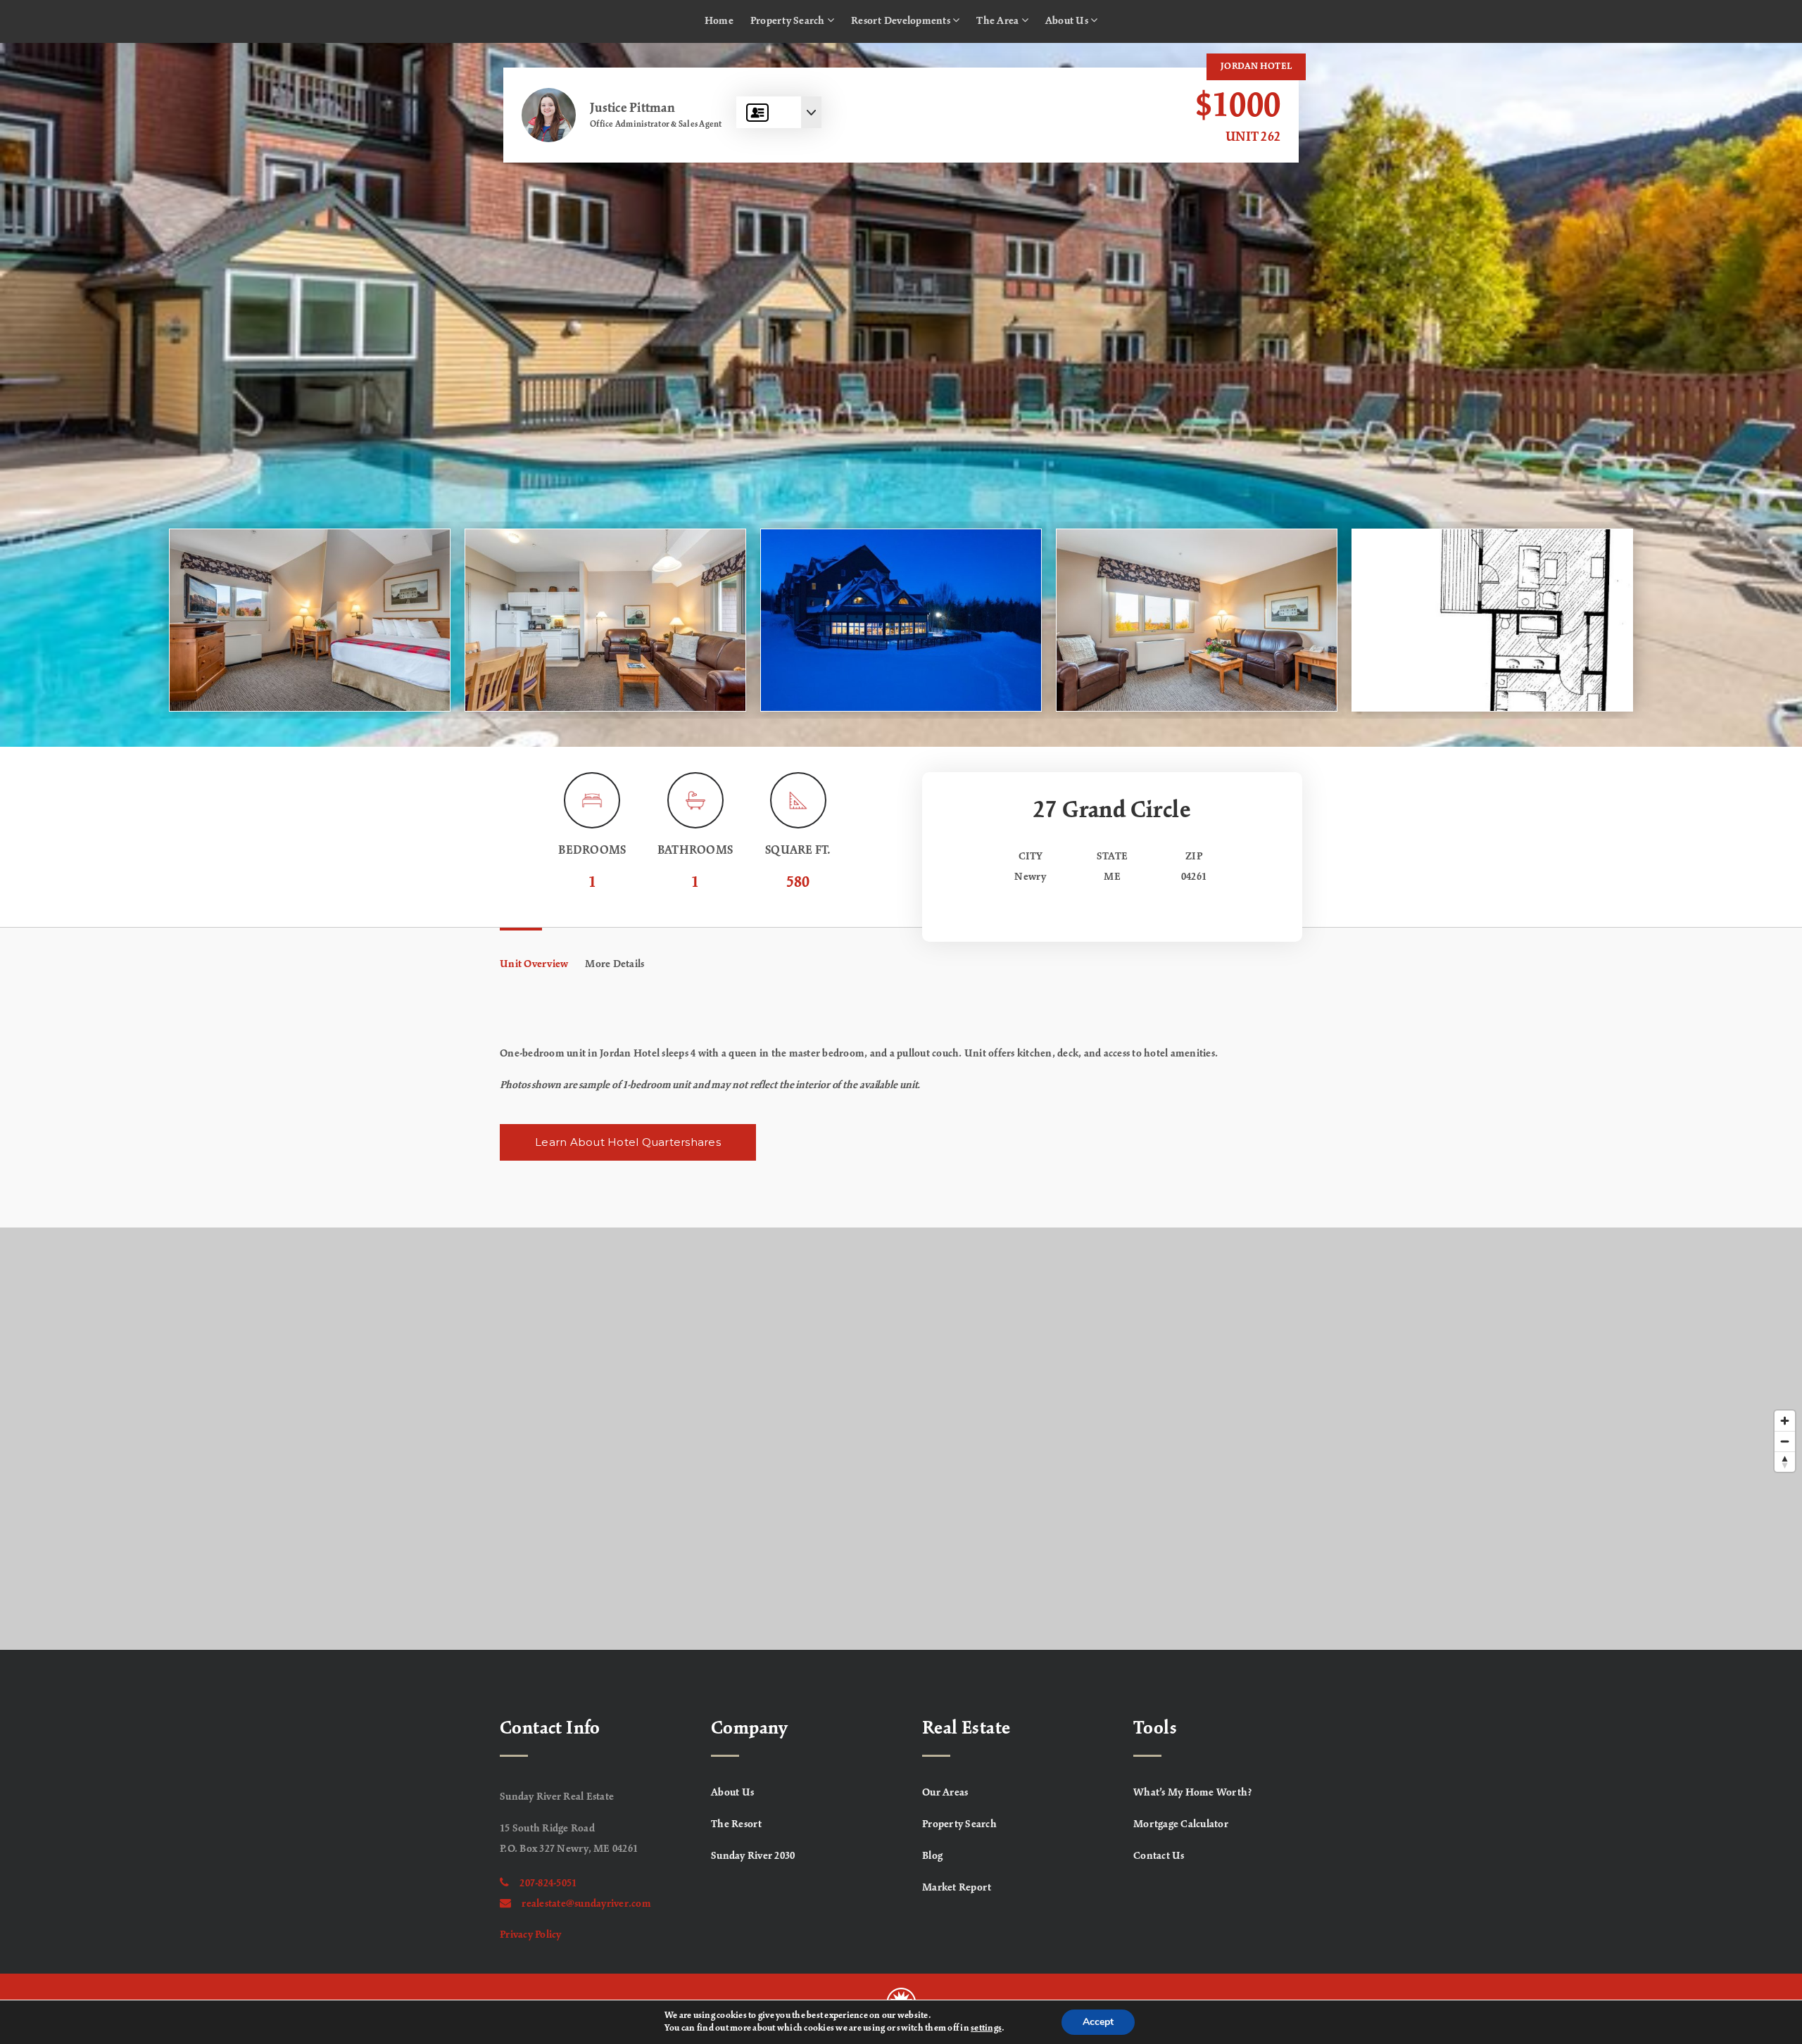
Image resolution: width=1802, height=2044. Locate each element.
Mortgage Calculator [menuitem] (1181, 1824)
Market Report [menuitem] (957, 1888)
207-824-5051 (548, 1884)
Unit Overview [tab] (534, 964)
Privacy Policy (531, 1935)
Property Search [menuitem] (789, 21)
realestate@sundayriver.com (586, 1904)
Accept (1098, 2022)
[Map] (901, 1439)
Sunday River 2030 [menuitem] (753, 1856)
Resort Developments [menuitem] (902, 21)
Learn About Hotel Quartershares (628, 1142)
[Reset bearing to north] (1785, 1462)
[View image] (310, 620)
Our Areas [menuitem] (945, 1793)
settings (986, 2029)
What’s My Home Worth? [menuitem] (1193, 1793)
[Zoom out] (1785, 1441)
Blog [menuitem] (932, 1856)
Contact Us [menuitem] (1159, 1856)
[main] (901, 846)
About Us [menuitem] (1068, 21)
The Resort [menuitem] (737, 1824)
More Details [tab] (615, 964)
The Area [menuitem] (998, 21)
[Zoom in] (1785, 1421)
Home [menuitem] (719, 21)
